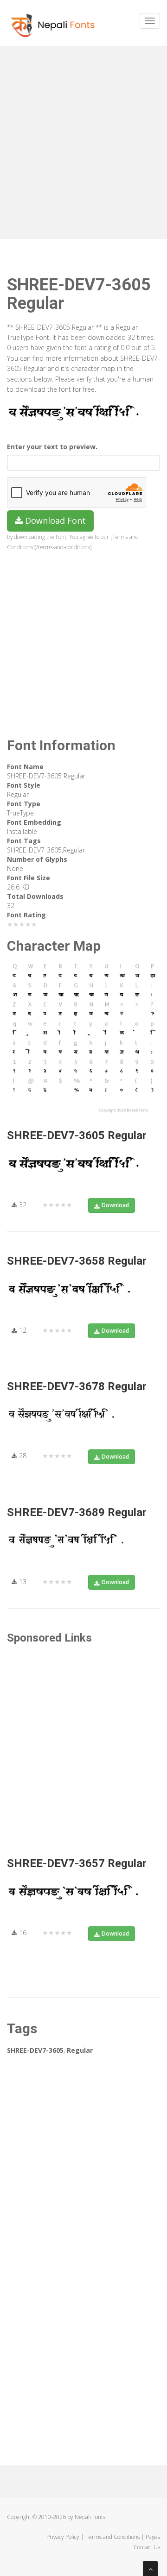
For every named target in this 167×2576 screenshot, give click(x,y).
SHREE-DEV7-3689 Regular (77, 1512)
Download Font (54, 520)
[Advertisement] (83, 139)
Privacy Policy (63, 2537)
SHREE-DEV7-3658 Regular (77, 1261)
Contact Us (147, 2547)
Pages (153, 2537)
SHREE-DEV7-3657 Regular (77, 1863)
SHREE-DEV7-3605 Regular (77, 1135)
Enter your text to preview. (52, 447)
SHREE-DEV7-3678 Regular (77, 1386)
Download (115, 1205)
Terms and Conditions (112, 2537)
